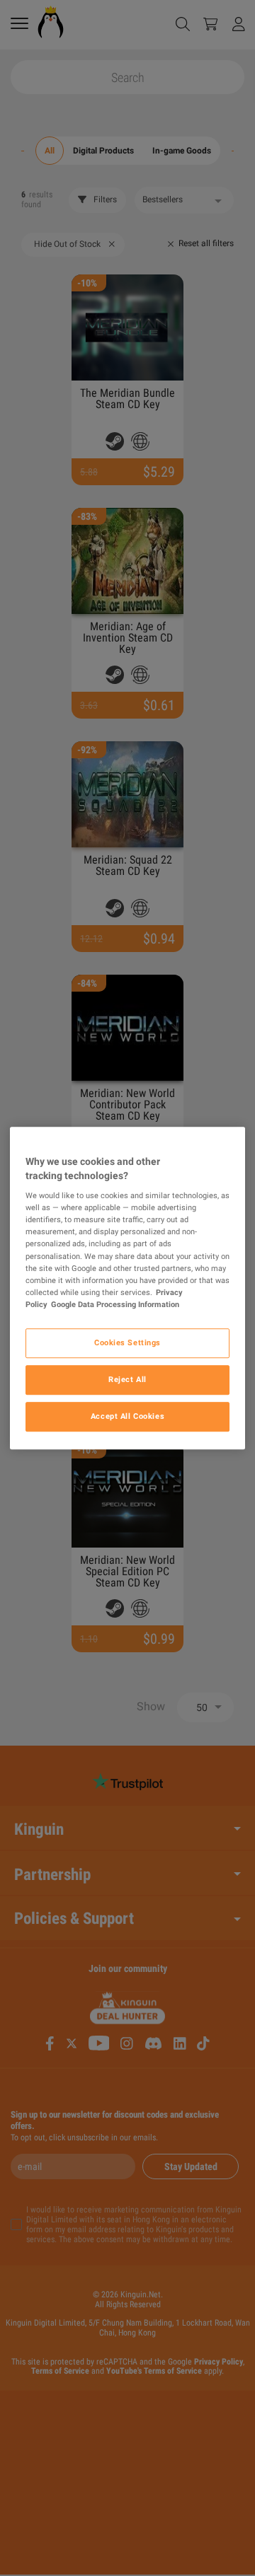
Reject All (127, 1379)
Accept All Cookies (127, 1416)
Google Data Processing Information (115, 1304)
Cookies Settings (127, 1342)
